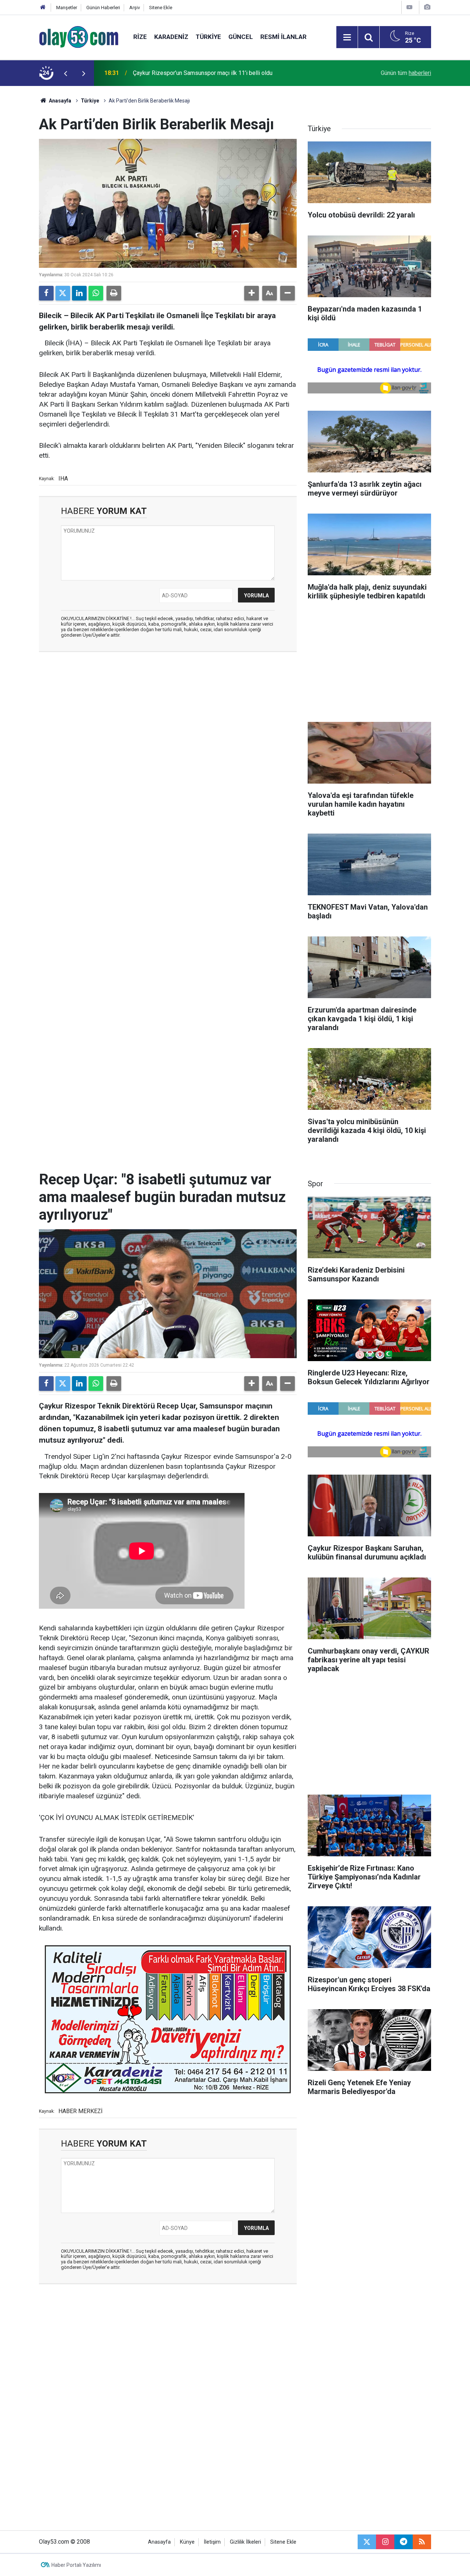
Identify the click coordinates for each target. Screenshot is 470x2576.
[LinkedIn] (79, 293)
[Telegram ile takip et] (404, 2542)
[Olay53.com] (79, 37)
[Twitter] (63, 293)
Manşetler (67, 8)
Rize (140, 37)
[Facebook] (46, 293)
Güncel (241, 37)
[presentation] (65, 73)
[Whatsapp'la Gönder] (96, 293)
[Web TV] (409, 7)
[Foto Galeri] (427, 7)
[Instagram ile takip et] (385, 2542)
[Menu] (347, 37)
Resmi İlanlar (283, 37)
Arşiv (135, 8)
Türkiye (208, 37)
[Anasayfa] (43, 8)
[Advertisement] (168, 711)
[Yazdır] (114, 293)
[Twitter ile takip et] (367, 2542)
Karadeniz (171, 37)
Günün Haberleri (103, 8)
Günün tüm (406, 73)
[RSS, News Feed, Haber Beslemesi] (422, 2542)
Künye (187, 2542)
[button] (252, 293)
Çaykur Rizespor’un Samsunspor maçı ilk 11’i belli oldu (203, 73)
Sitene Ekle (161, 8)
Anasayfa (59, 101)
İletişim (212, 2542)
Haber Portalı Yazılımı (76, 2565)
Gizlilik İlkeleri (245, 2542)
